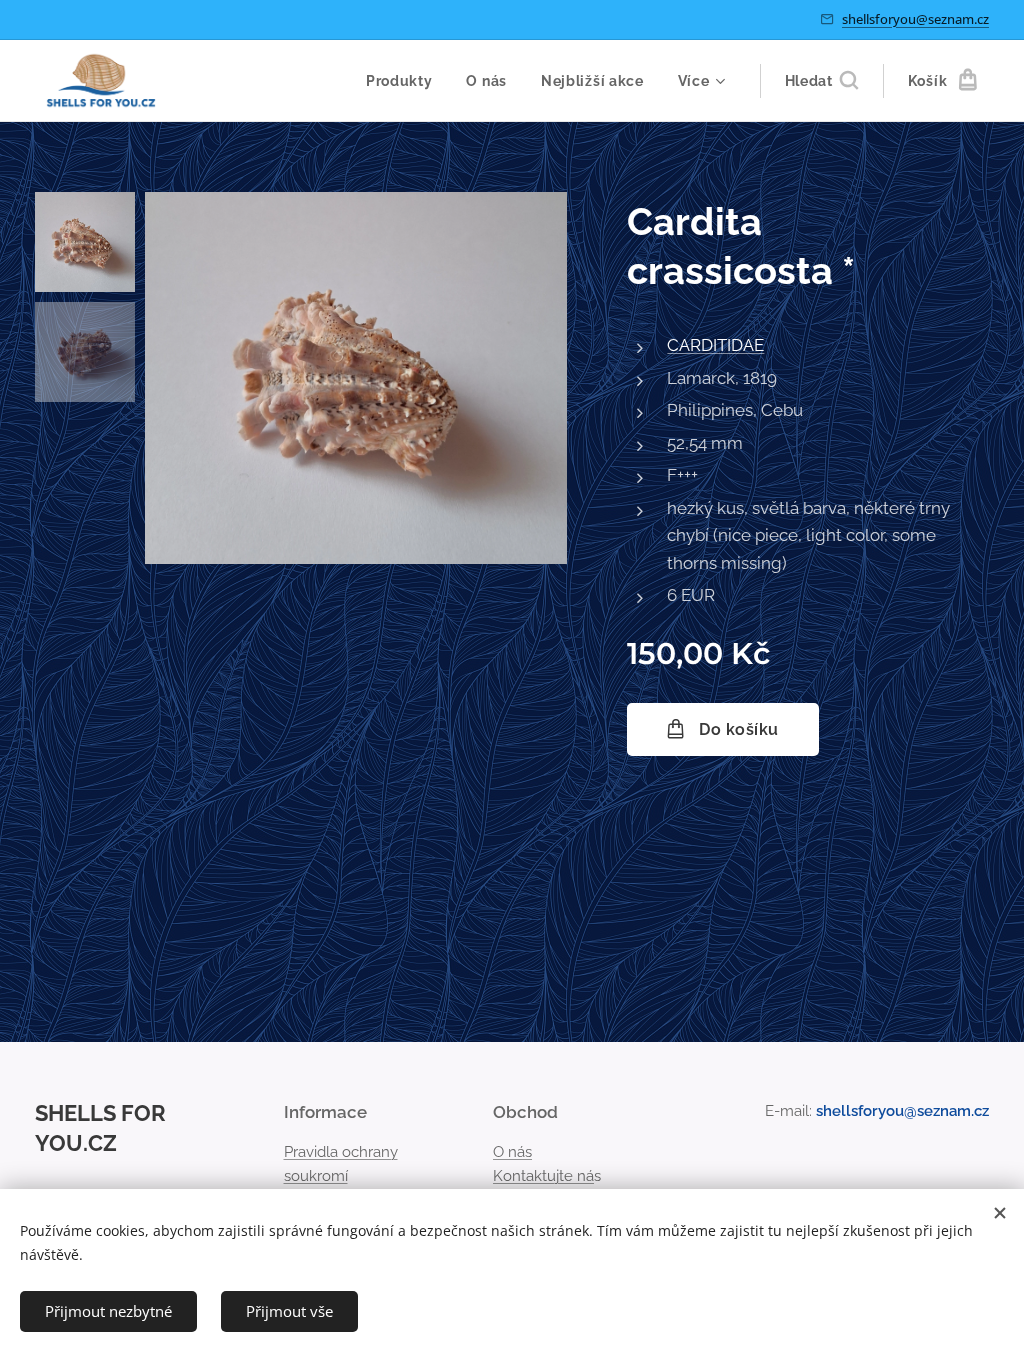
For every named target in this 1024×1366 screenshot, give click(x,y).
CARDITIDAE (715, 345)
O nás (512, 1152)
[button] (821, 81)
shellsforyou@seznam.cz (915, 19)
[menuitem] (399, 81)
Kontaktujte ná (543, 1176)
